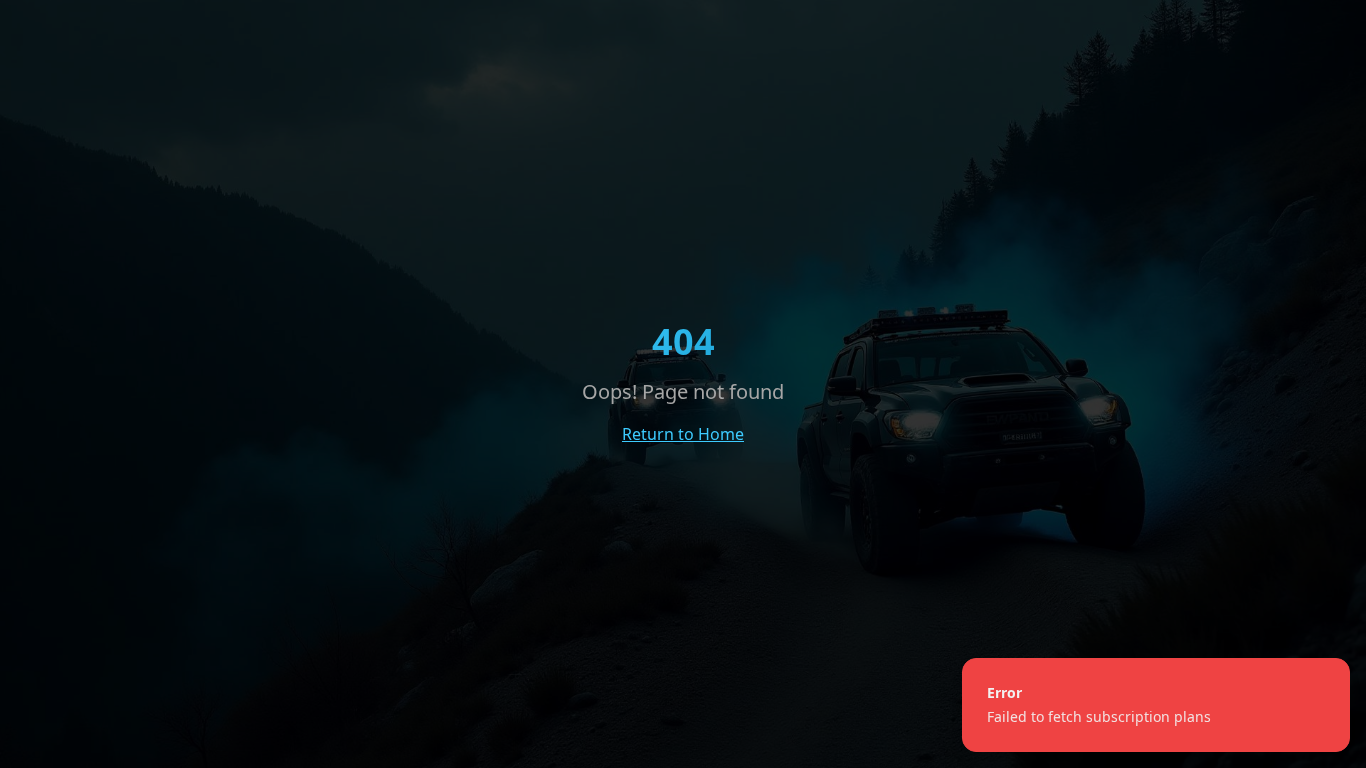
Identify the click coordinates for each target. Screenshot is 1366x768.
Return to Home (683, 434)
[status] (1156, 705)
